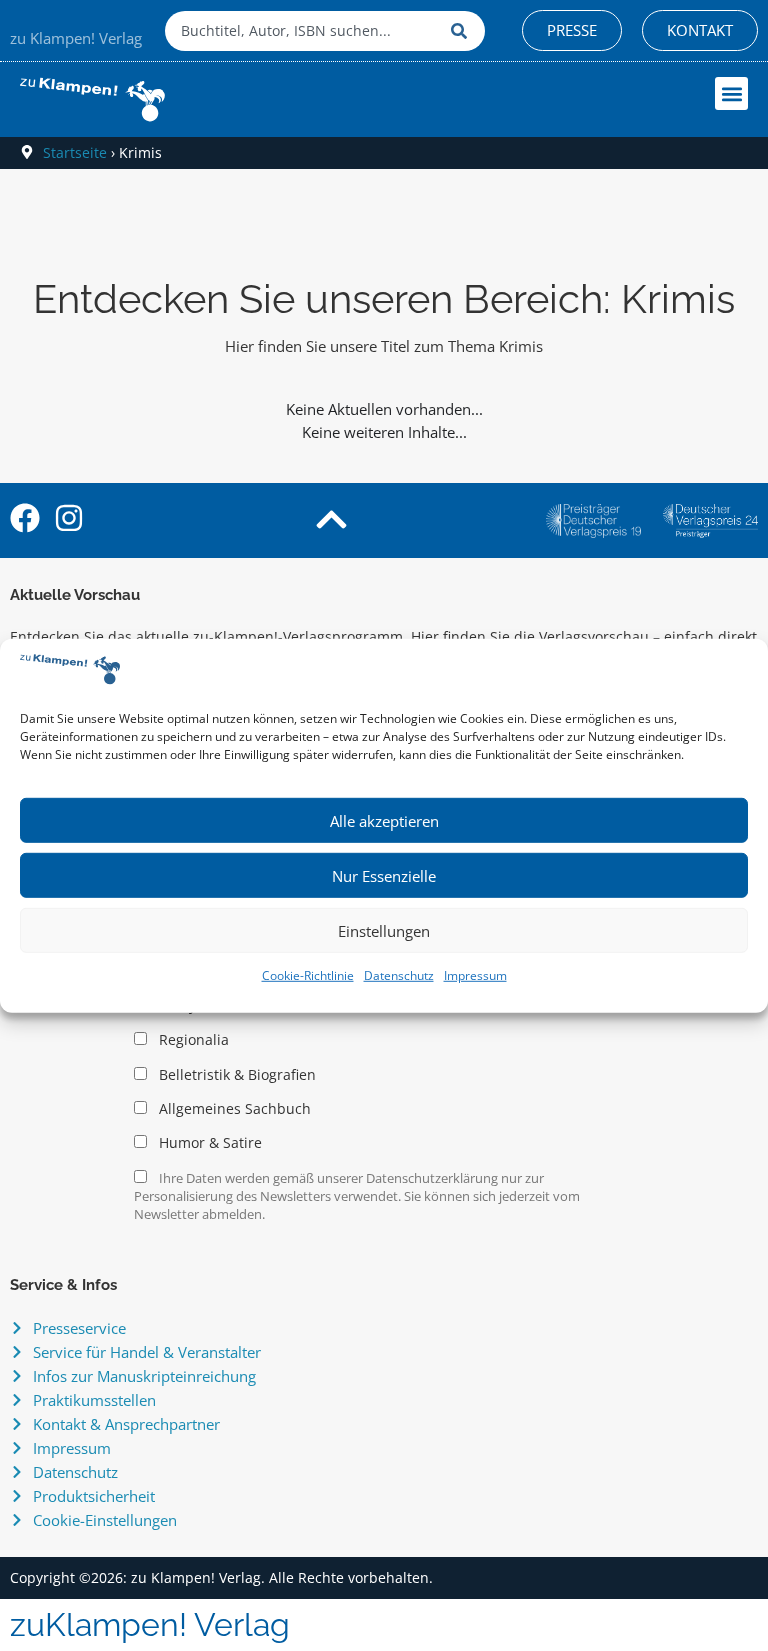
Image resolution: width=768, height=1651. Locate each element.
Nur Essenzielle (384, 876)
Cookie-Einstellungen (105, 1520)
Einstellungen (384, 931)
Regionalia (192, 1040)
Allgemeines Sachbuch (233, 1109)
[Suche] (463, 31)
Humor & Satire (208, 1143)
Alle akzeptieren (384, 821)
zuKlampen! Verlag (150, 1624)
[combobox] (303, 31)
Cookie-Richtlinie (308, 975)
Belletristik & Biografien (235, 1075)
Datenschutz (399, 975)
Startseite (75, 152)
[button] (731, 93)
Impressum (475, 975)
